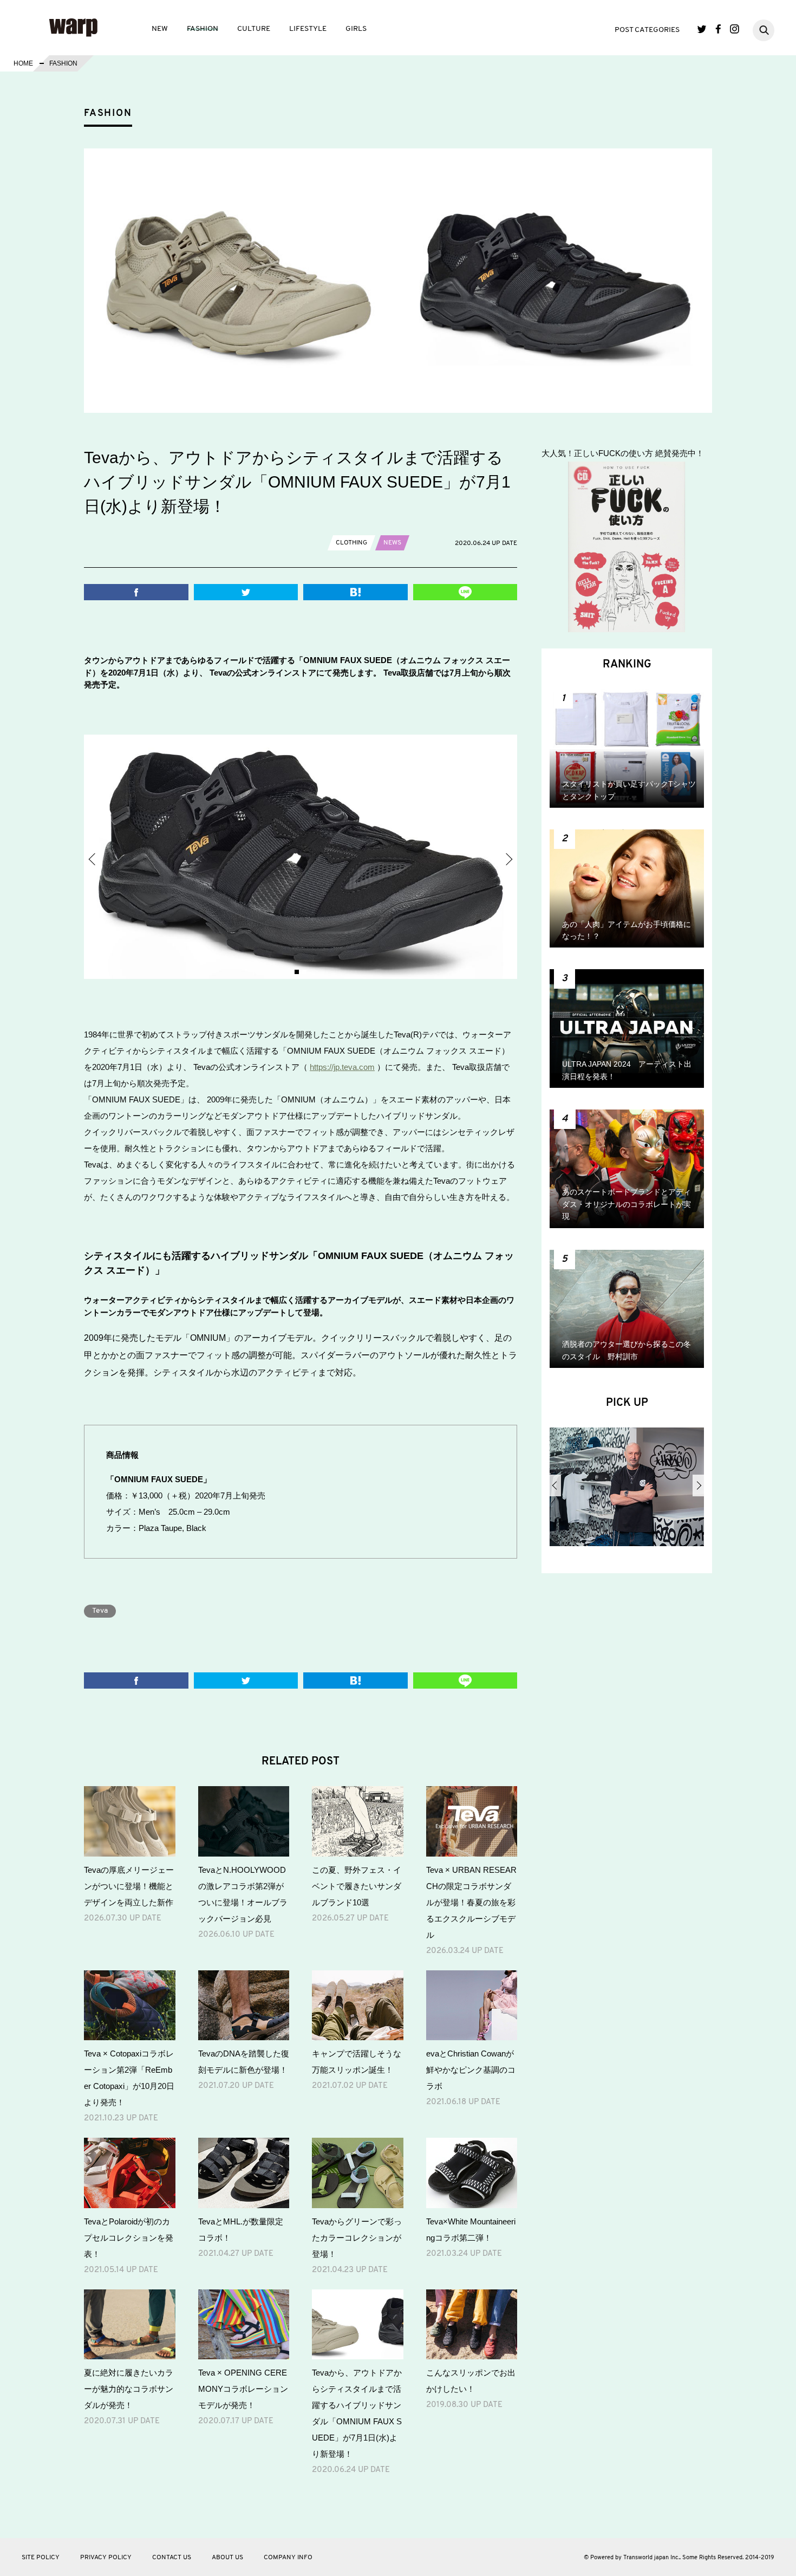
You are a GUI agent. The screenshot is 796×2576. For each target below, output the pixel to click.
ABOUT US (227, 2558)
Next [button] (508, 859)
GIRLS (356, 29)
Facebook (718, 29)
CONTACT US (172, 2558)
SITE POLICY (41, 2558)
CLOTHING (351, 543)
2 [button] (304, 972)
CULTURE (254, 29)
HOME (23, 63)
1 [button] (297, 972)
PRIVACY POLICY (106, 2558)
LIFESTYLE (308, 29)
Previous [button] (93, 859)
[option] (301, 857)
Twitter (702, 29)
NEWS (392, 543)
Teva (100, 1611)
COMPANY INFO (288, 2558)
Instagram (735, 29)
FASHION (203, 29)
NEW (160, 29)
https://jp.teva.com (342, 1067)
